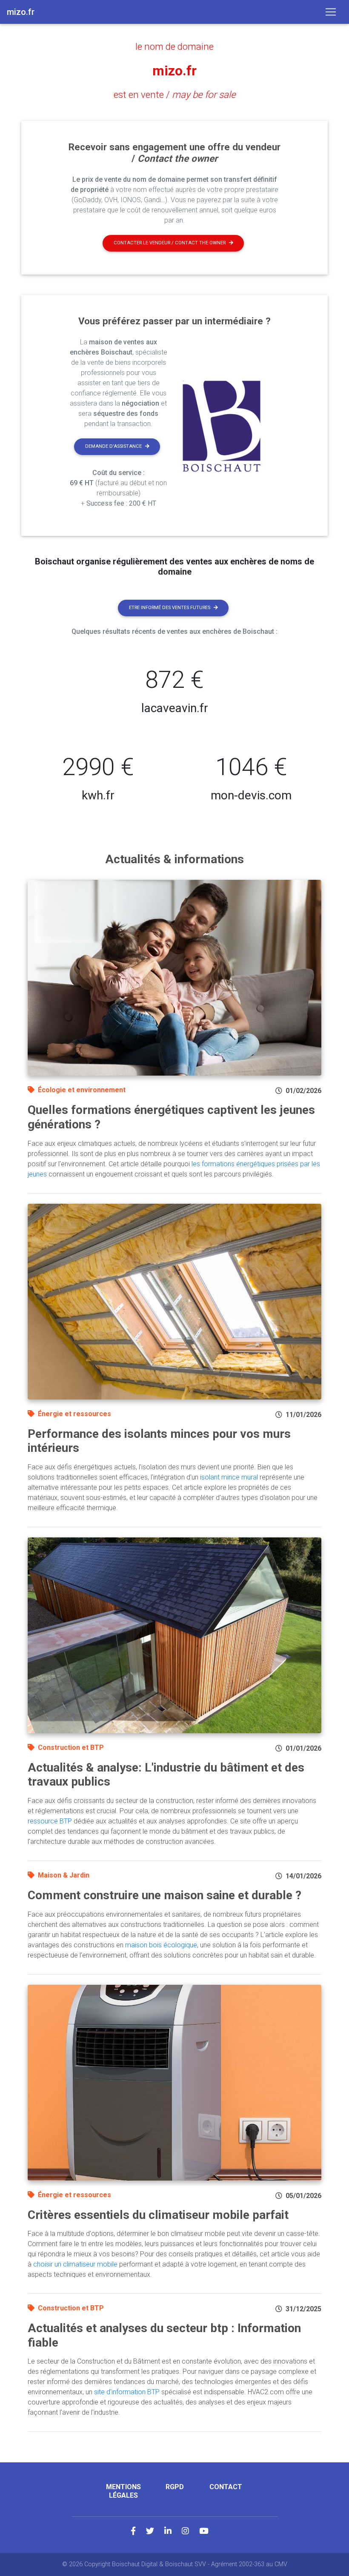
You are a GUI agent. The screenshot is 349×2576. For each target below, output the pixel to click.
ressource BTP (50, 1821)
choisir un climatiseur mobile (75, 2264)
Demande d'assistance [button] (113, 446)
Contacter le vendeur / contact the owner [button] (170, 243)
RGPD (175, 2487)
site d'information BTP (127, 2392)
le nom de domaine (174, 46)
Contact (226, 2487)
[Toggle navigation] (331, 12)
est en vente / (175, 94)
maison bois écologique (161, 1945)
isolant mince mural (229, 1477)
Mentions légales (123, 2491)
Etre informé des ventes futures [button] (170, 608)
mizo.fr (174, 71)
